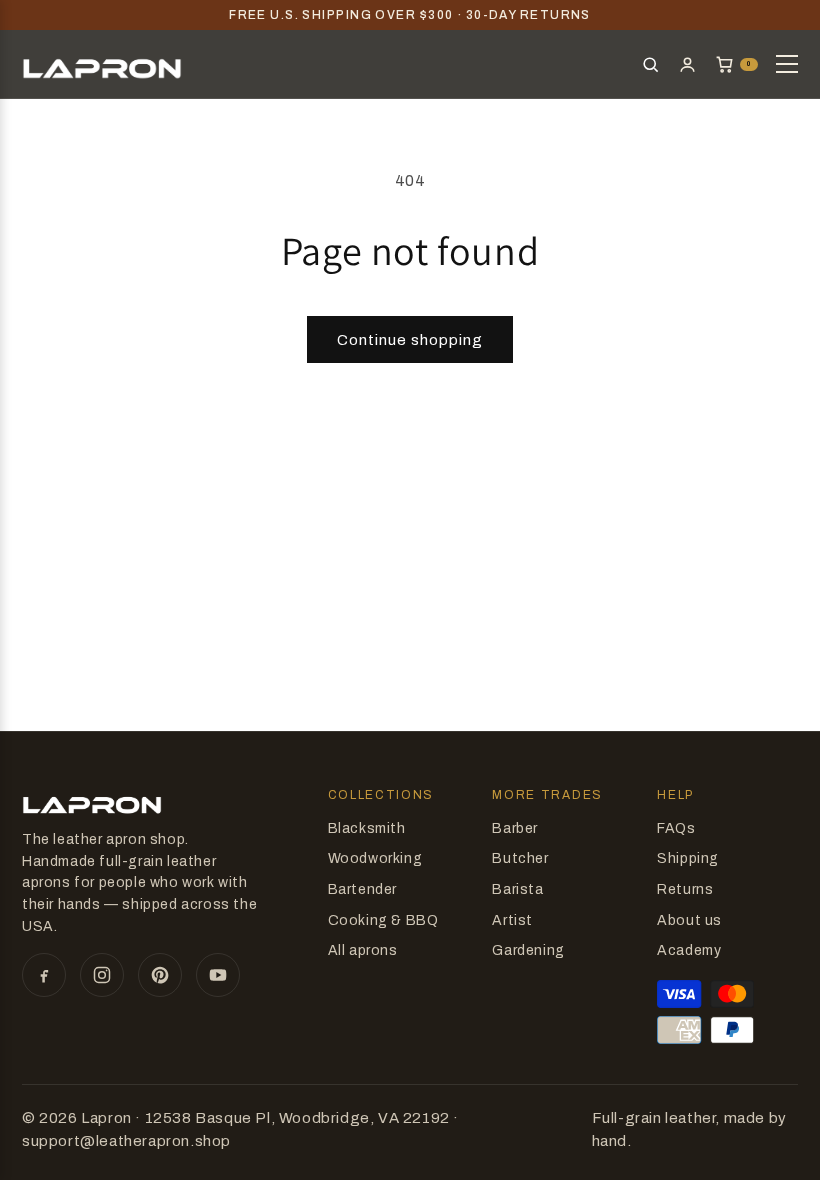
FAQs (676, 828)
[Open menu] (787, 64)
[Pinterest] (160, 975)
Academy (689, 950)
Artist (512, 920)
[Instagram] (102, 975)
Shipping (688, 858)
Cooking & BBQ (383, 920)
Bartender (362, 889)
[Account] (687, 64)
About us (689, 920)
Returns (685, 889)
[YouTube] (218, 975)
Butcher (520, 858)
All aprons (363, 950)
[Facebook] (44, 975)
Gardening (528, 950)
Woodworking (375, 858)
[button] (736, 64)
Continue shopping (410, 340)
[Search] (650, 64)
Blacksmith (367, 828)
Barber (515, 828)
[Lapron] (102, 64)
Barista (517, 889)
